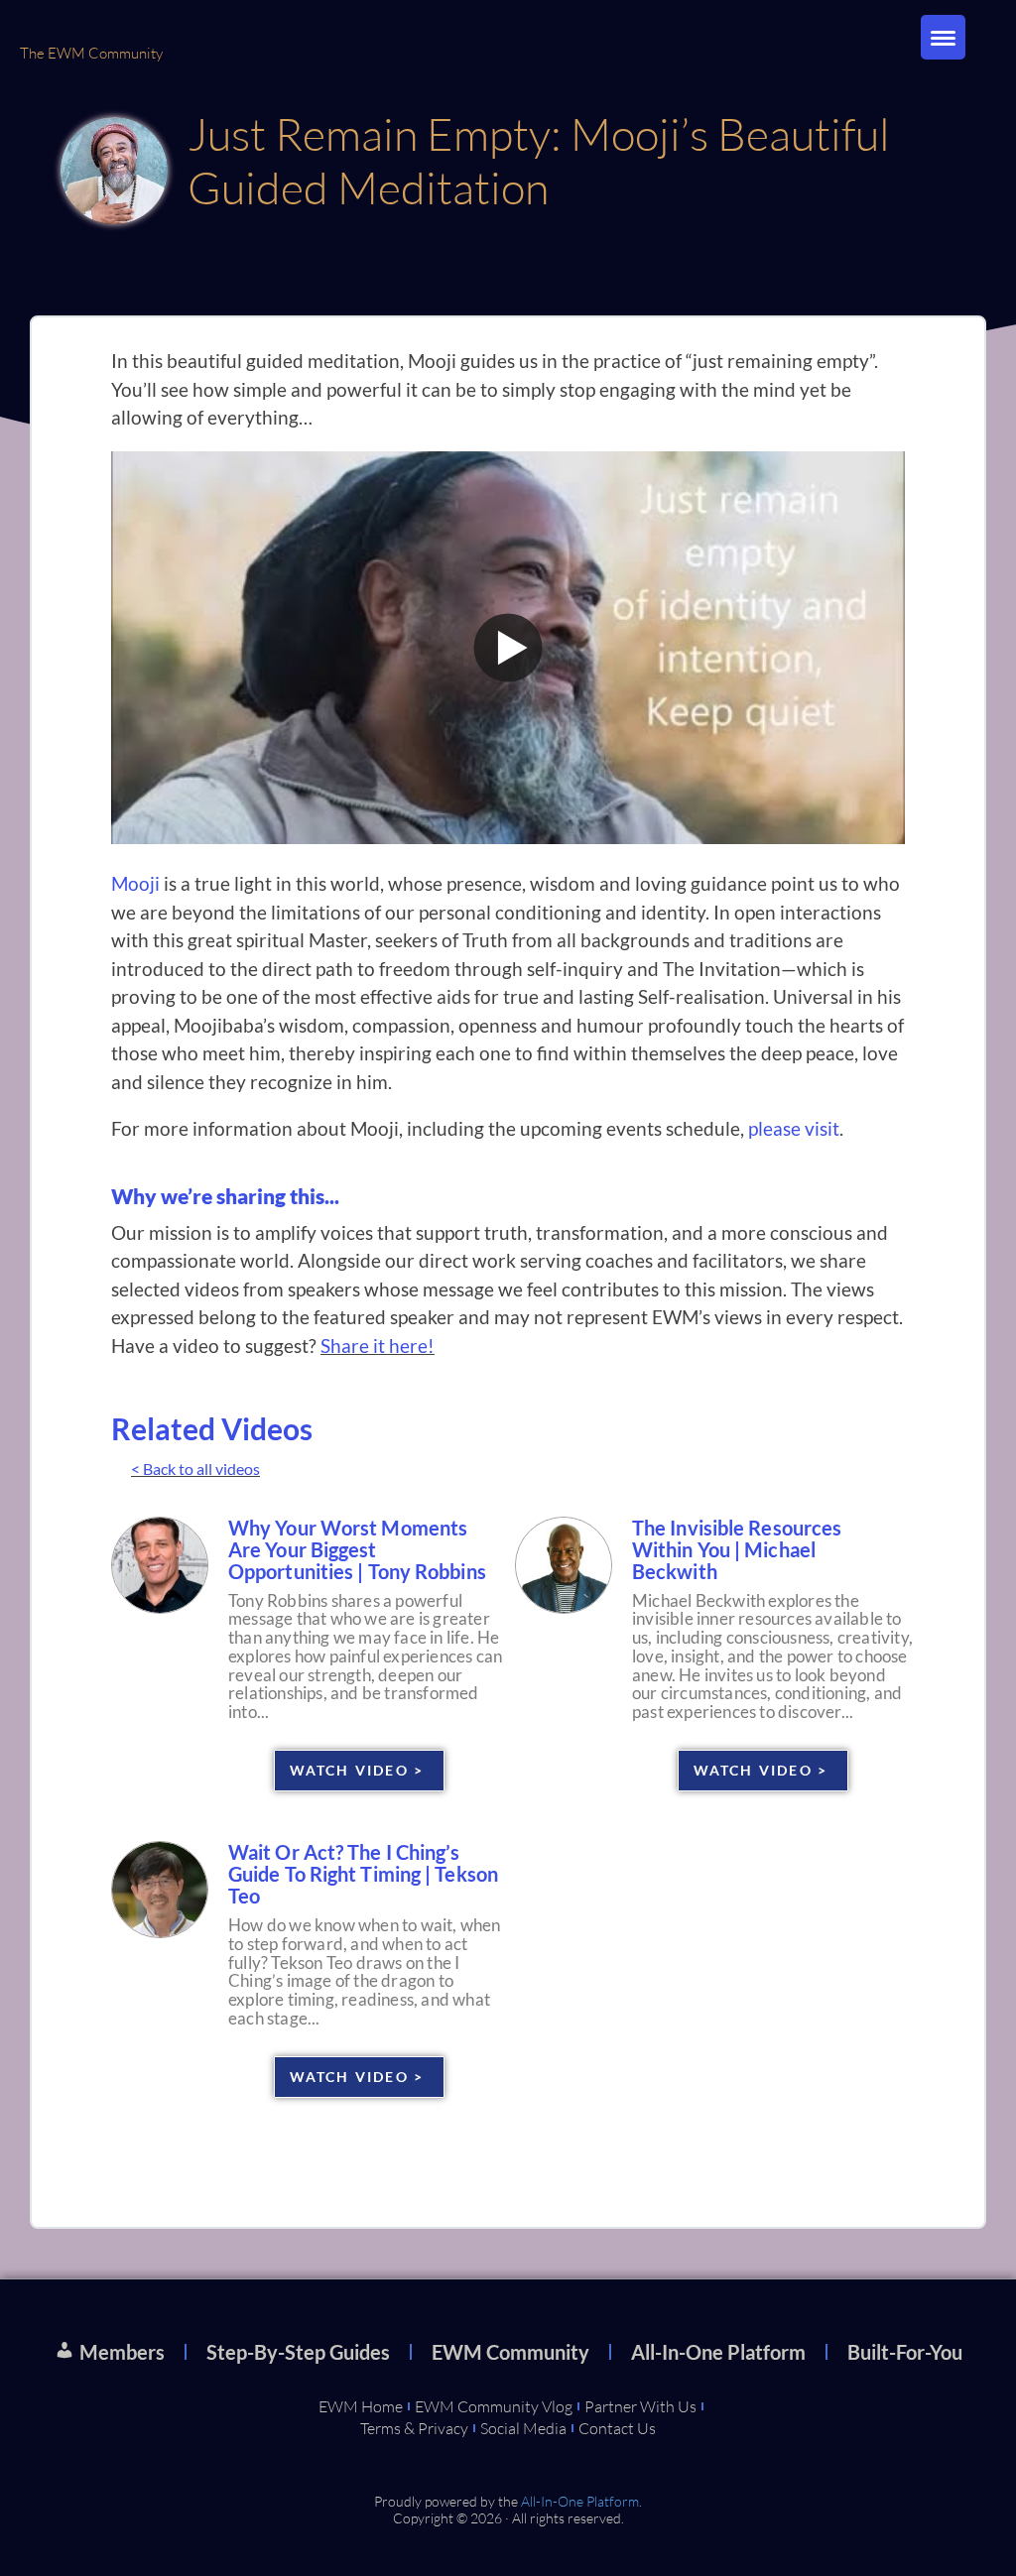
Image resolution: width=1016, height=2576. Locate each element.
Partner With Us (640, 2406)
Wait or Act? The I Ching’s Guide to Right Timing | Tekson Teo (363, 1874)
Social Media (523, 2428)
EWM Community (510, 2352)
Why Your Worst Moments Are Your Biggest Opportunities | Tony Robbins (357, 1549)
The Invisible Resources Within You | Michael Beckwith (737, 1549)
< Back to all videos (195, 1469)
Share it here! (378, 1346)
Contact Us (617, 2428)
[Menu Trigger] (943, 37)
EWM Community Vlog (494, 2406)
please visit (794, 1128)
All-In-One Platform (718, 2352)
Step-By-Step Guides (298, 2352)
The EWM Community (91, 53)
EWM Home (361, 2406)
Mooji (135, 883)
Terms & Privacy (414, 2428)
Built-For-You (905, 2352)
